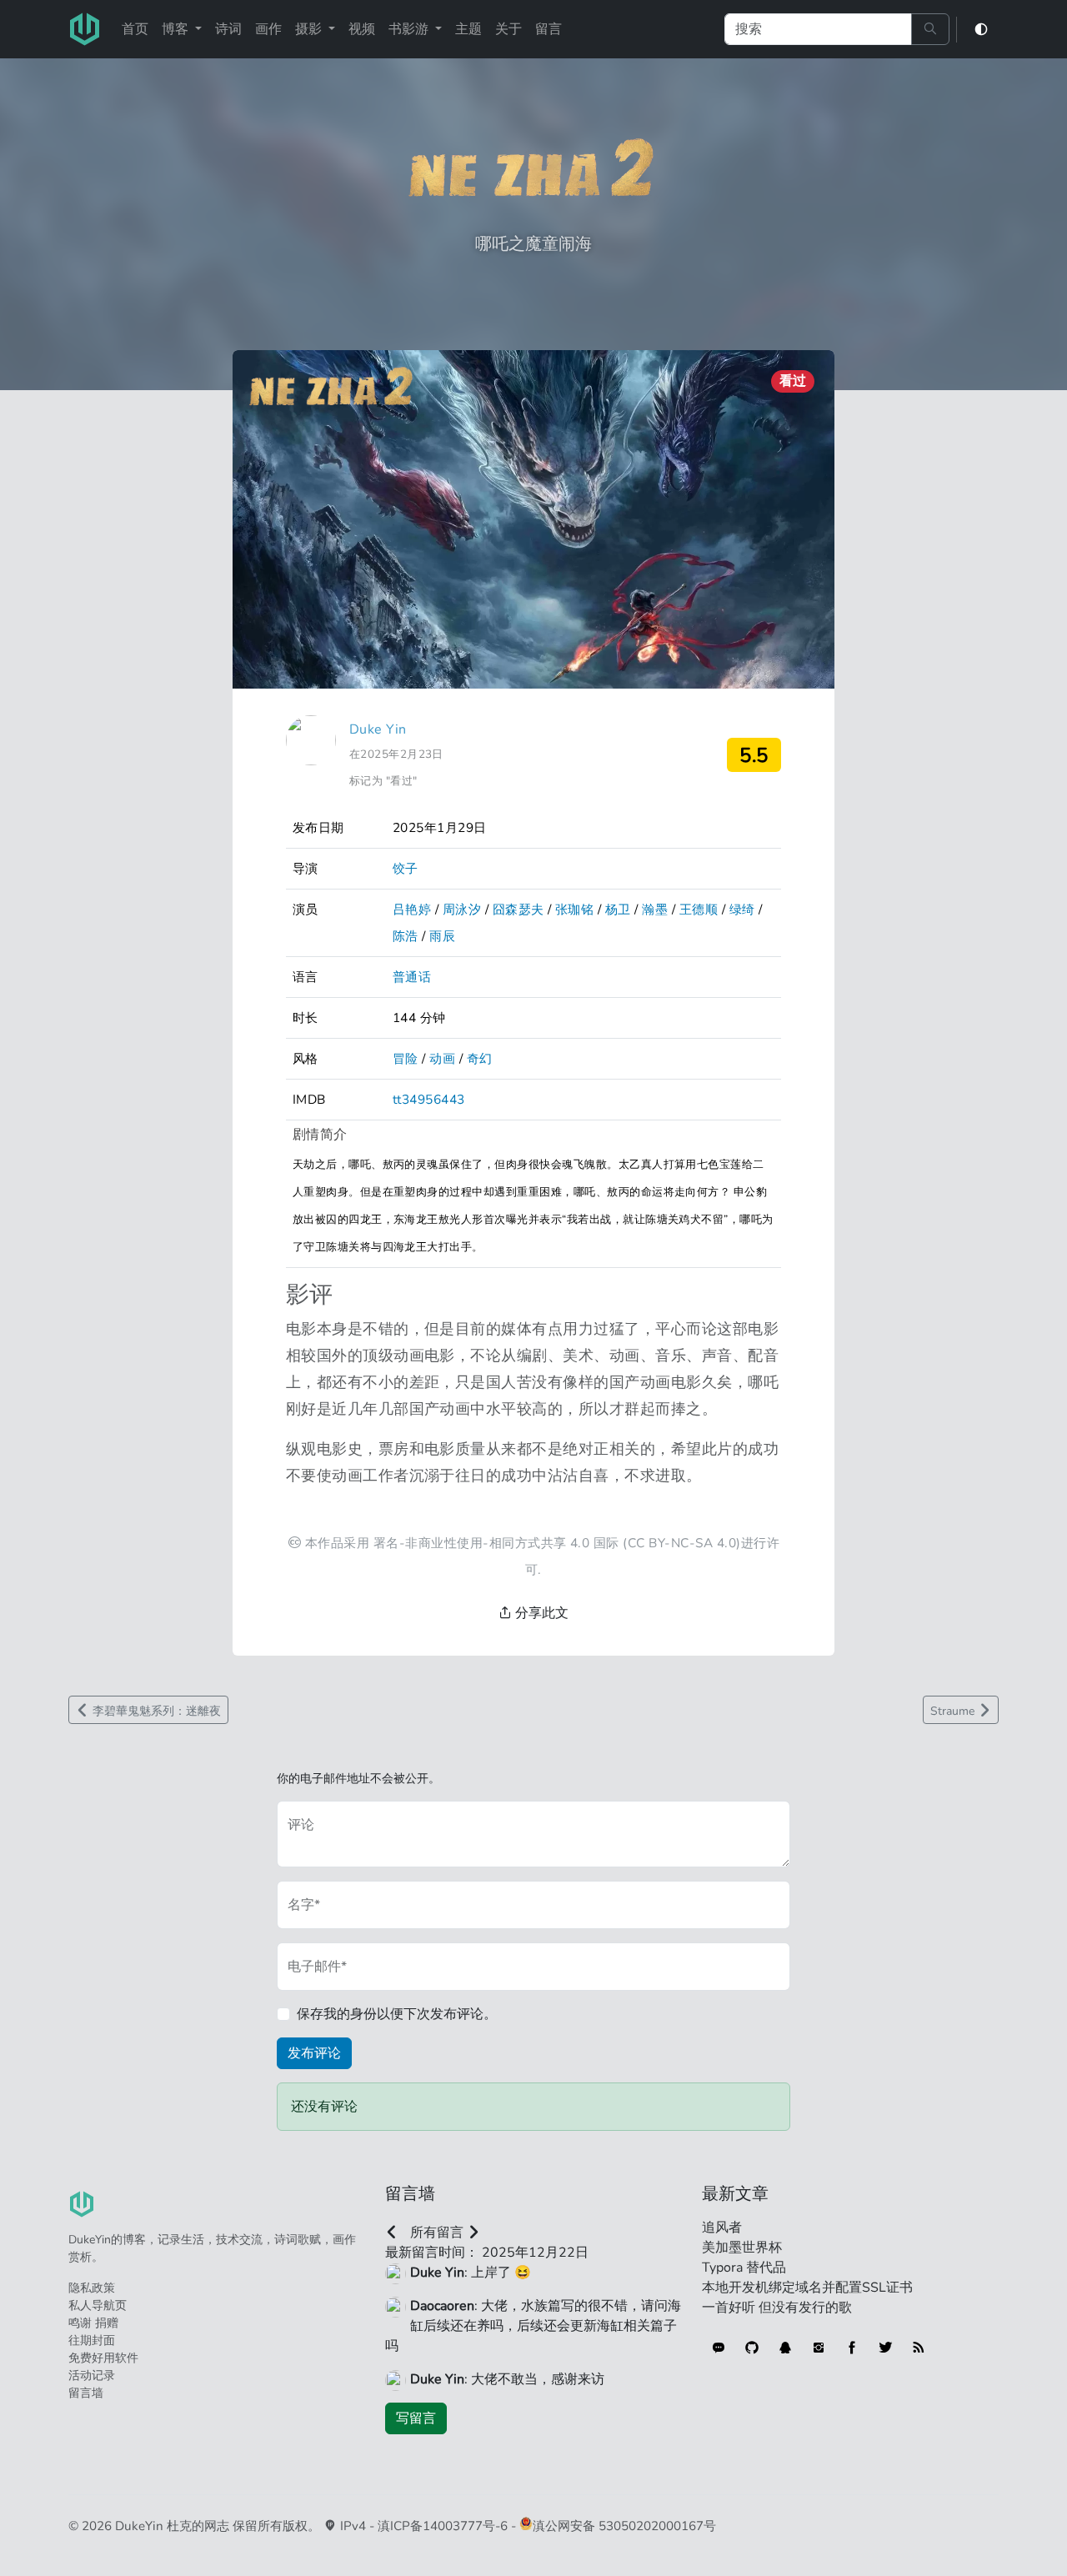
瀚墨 (655, 909)
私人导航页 (98, 2305)
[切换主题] (981, 30)
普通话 (412, 977)
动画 (442, 1058)
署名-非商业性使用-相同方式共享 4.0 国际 (496, 1543)
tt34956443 (429, 1099)
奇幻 (480, 1058)
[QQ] (785, 2348)
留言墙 (86, 2393)
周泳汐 (462, 909)
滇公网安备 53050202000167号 (624, 2526)
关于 (508, 29)
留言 (549, 29)
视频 (362, 29)
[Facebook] (852, 2348)
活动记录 (92, 2376)
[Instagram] (819, 2348)
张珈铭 (574, 909)
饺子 (406, 868)
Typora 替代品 (744, 2268)
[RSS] (919, 2348)
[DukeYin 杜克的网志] (85, 29)
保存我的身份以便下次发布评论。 (397, 2014)
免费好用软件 (103, 2358)
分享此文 (540, 1613)
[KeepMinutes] (719, 2348)
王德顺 (699, 909)
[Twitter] (885, 2348)
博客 (177, 29)
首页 (135, 29)
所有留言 (437, 2233)
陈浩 (406, 936)
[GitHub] (752, 2348)
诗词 (228, 29)
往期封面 (92, 2340)
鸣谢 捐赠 (93, 2323)
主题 (468, 29)
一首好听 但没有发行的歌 (777, 2308)
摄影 (310, 29)
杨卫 (618, 909)
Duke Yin (378, 729)
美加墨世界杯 (742, 2248)
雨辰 (442, 936)
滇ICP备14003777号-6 (443, 2526)
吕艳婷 (412, 909)
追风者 (722, 2228)
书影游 (410, 29)
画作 (268, 29)
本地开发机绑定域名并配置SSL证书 (807, 2288)
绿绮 (742, 909)
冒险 (406, 1058)
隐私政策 (92, 2288)
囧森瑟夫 (518, 909)
